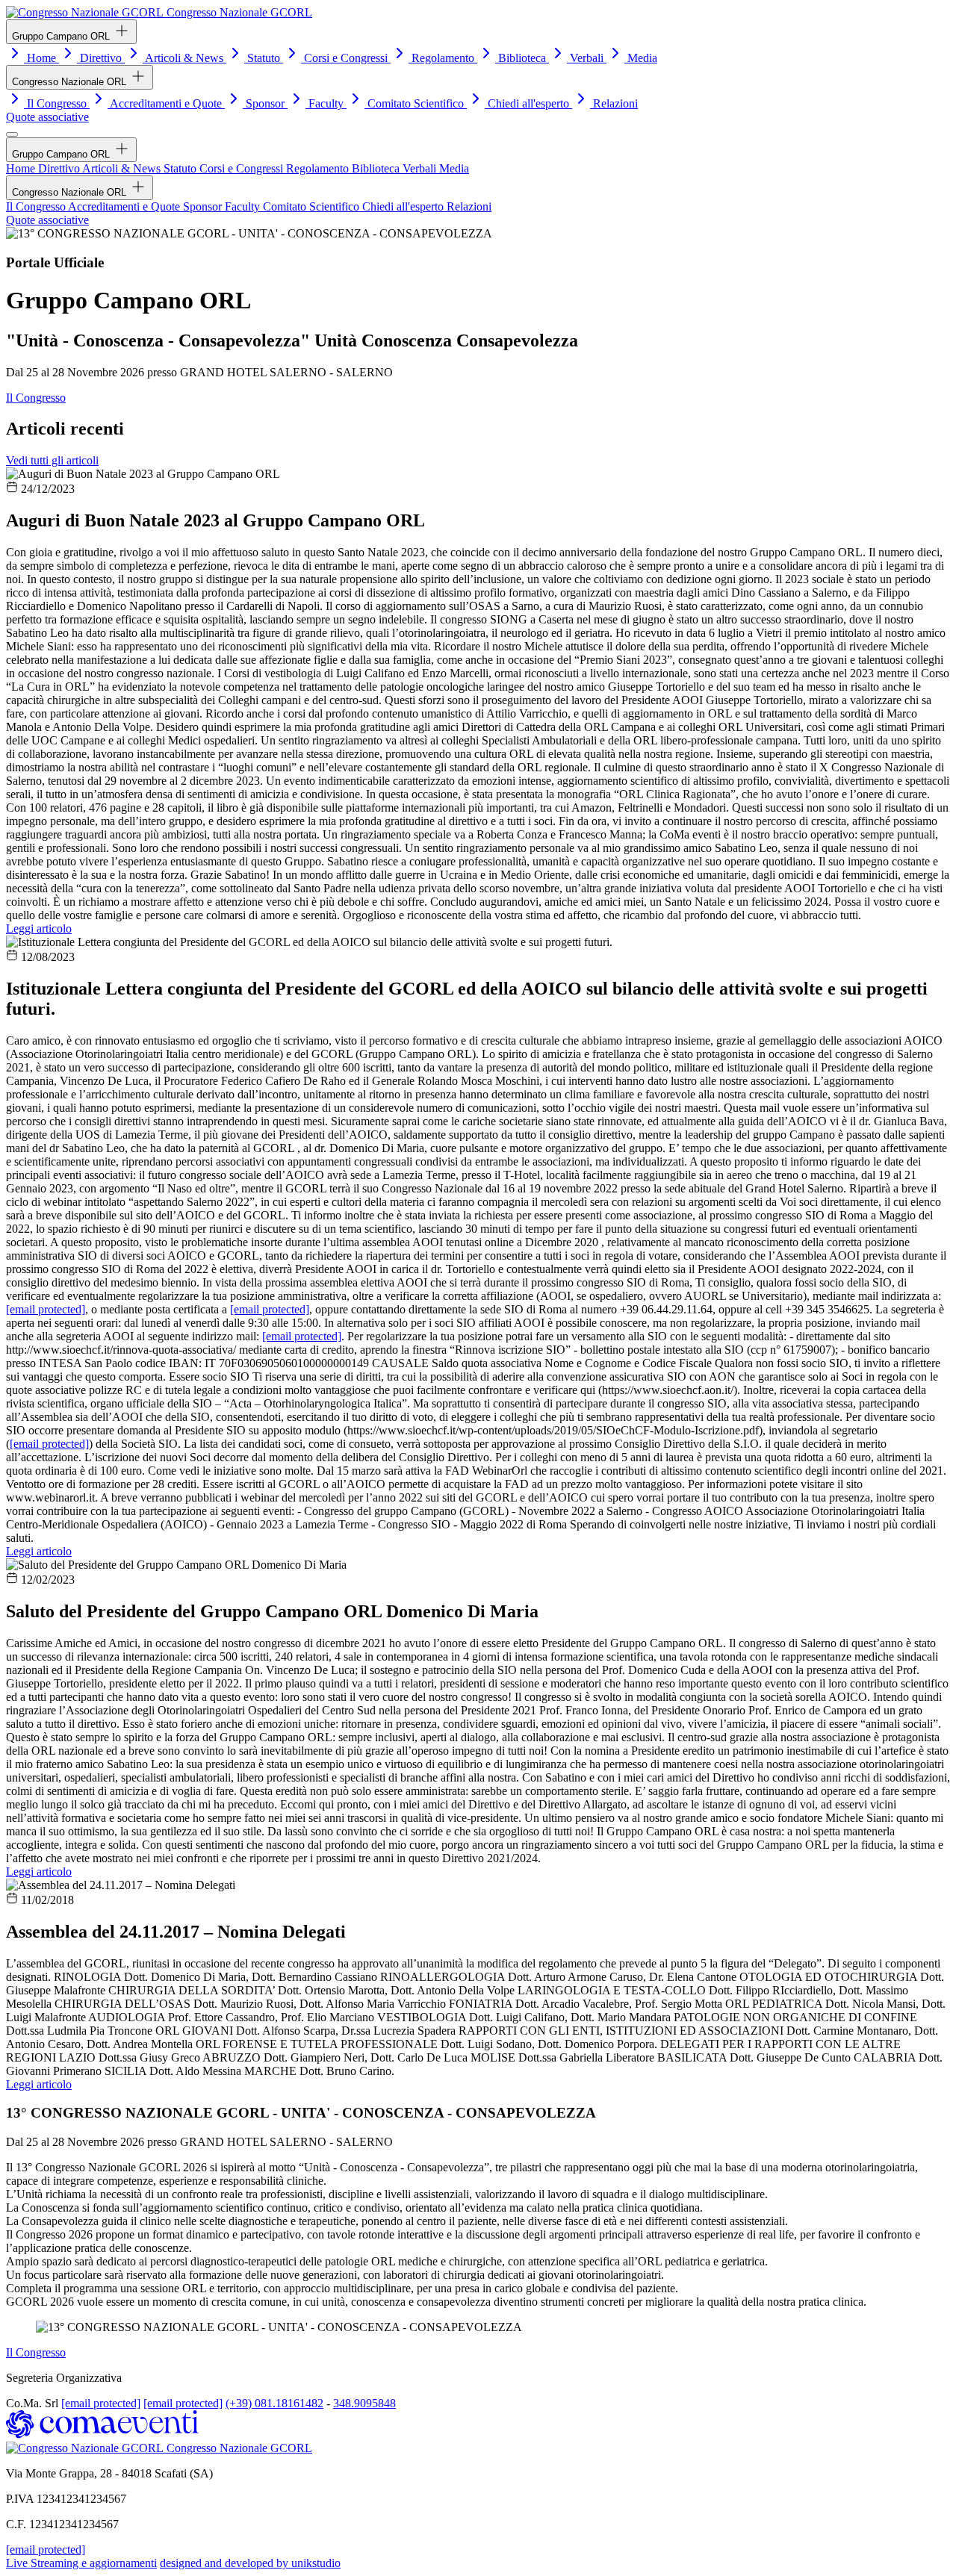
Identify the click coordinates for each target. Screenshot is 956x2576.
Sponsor (265, 103)
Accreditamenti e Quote (166, 103)
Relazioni (614, 103)
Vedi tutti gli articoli (52, 460)
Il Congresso (57, 103)
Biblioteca (522, 58)
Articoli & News (184, 58)
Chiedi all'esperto (528, 103)
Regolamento (443, 58)
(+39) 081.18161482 (274, 2403)
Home (41, 58)
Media (641, 58)
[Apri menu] (12, 134)
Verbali (587, 58)
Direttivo (101, 58)
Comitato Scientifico (416, 103)
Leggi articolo (39, 928)
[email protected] (46, 1309)
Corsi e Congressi (346, 58)
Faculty (326, 103)
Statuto (264, 58)
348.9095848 (364, 2403)
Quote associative (47, 117)
